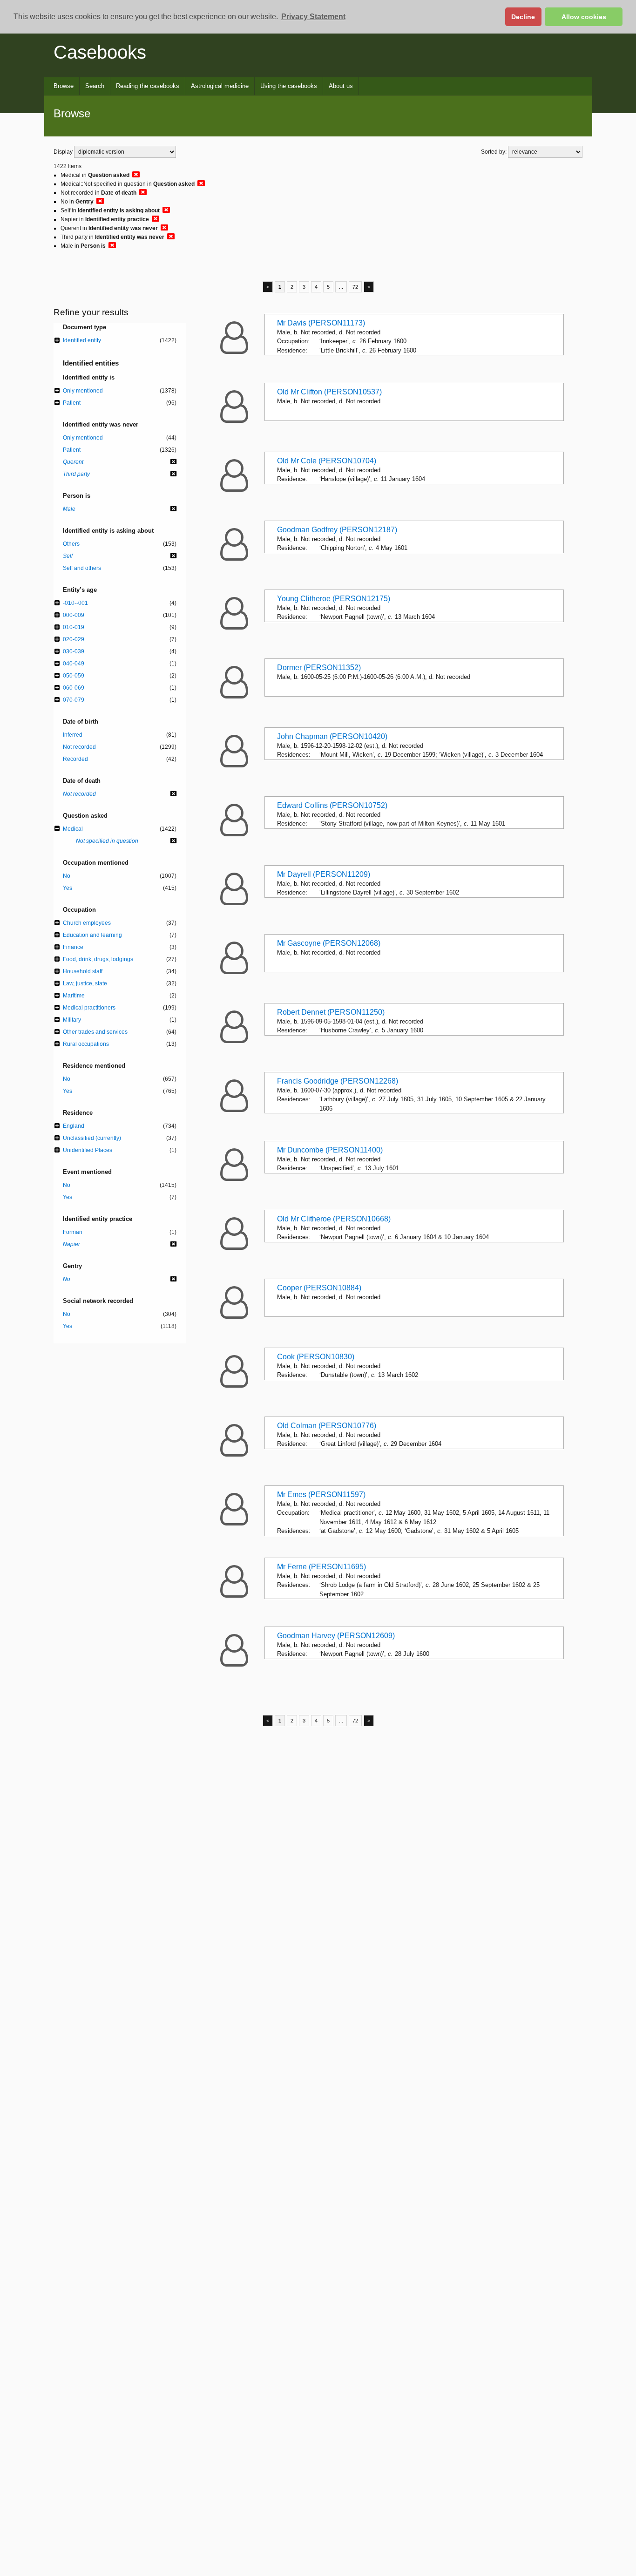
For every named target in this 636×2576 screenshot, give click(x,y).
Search (95, 86)
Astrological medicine (220, 86)
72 (355, 287)
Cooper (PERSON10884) (319, 1288)
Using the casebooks (289, 86)
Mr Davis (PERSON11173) (321, 323)
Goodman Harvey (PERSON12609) (336, 1636)
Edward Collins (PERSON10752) (332, 805)
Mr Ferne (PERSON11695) (321, 1567)
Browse (64, 86)
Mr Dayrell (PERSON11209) (324, 874)
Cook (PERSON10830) (316, 1357)
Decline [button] (523, 17)
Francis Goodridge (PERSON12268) (338, 1081)
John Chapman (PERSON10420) (332, 736)
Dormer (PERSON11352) (319, 668)
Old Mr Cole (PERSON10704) (327, 461)
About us (341, 86)
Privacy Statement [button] (313, 17)
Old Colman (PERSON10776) (327, 1426)
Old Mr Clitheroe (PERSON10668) (334, 1219)
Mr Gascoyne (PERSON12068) (329, 943)
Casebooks (100, 52)
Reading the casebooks (148, 86)
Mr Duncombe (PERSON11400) (330, 1150)
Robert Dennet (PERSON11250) (331, 1012)
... (341, 287)
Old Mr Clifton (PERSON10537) (329, 392)
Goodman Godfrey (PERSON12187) (337, 530)
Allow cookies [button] (584, 17)
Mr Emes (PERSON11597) (321, 1495)
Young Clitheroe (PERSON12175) (334, 599)
